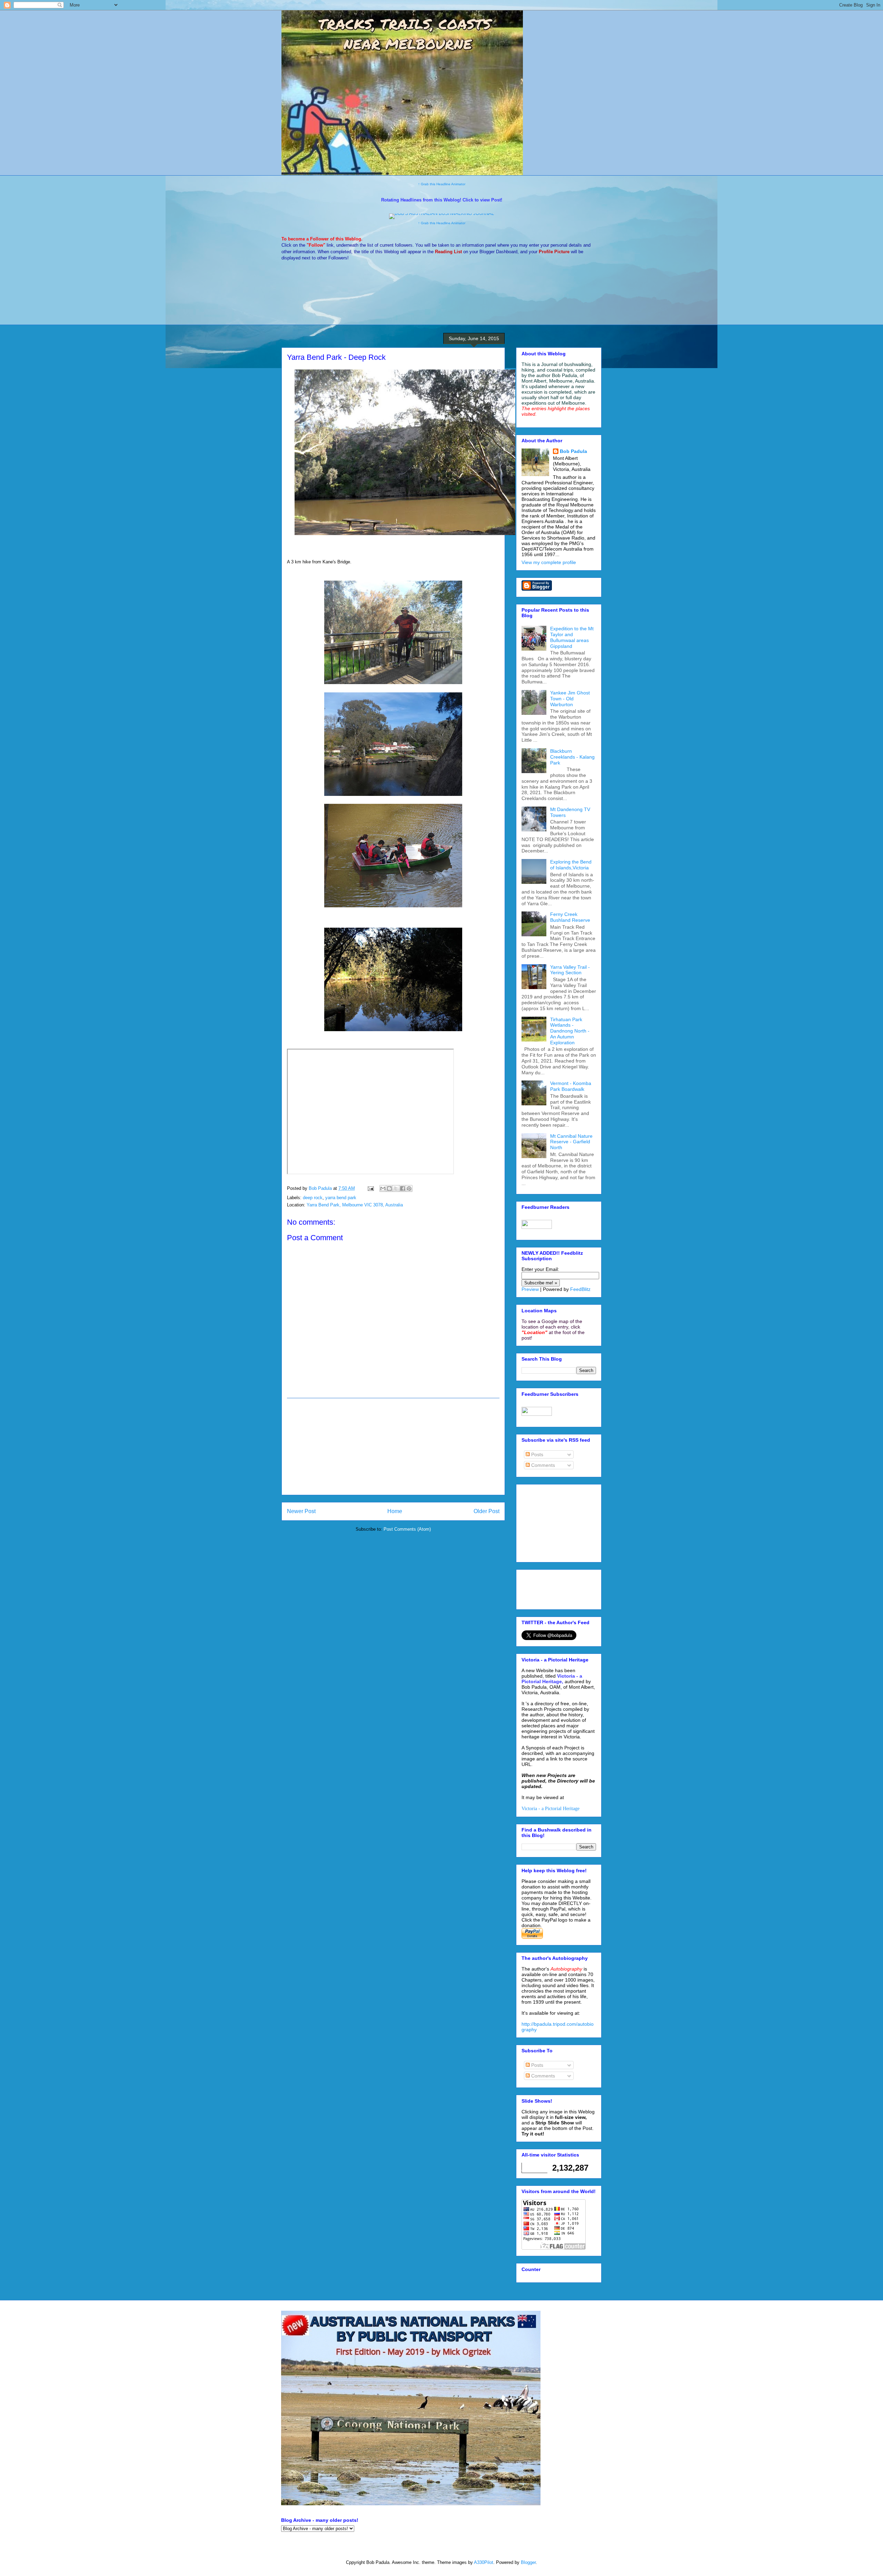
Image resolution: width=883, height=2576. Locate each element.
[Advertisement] (393, 1447)
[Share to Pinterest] (409, 1188)
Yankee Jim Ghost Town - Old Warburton (570, 699)
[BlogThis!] (389, 1188)
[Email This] (383, 1188)
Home (395, 1511)
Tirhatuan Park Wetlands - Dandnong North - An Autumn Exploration (570, 1031)
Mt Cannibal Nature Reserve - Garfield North (571, 1142)
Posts (537, 1454)
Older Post (487, 1511)
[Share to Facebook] (403, 1188)
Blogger (528, 2562)
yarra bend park (341, 1198)
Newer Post (301, 1511)
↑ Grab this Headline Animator (442, 184)
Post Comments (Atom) (407, 1529)
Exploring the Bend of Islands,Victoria (571, 865)
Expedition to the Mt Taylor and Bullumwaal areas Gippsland (572, 637)
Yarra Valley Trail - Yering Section (570, 970)
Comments (542, 1465)
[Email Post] (370, 1188)
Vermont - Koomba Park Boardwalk (571, 1086)
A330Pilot (484, 2562)
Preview (530, 1289)
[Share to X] (396, 1188)
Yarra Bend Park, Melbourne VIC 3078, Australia (355, 1205)
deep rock (313, 1198)
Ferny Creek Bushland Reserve (570, 917)
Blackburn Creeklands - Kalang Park (572, 757)
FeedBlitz (580, 1289)
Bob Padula (573, 451)
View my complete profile (549, 562)
